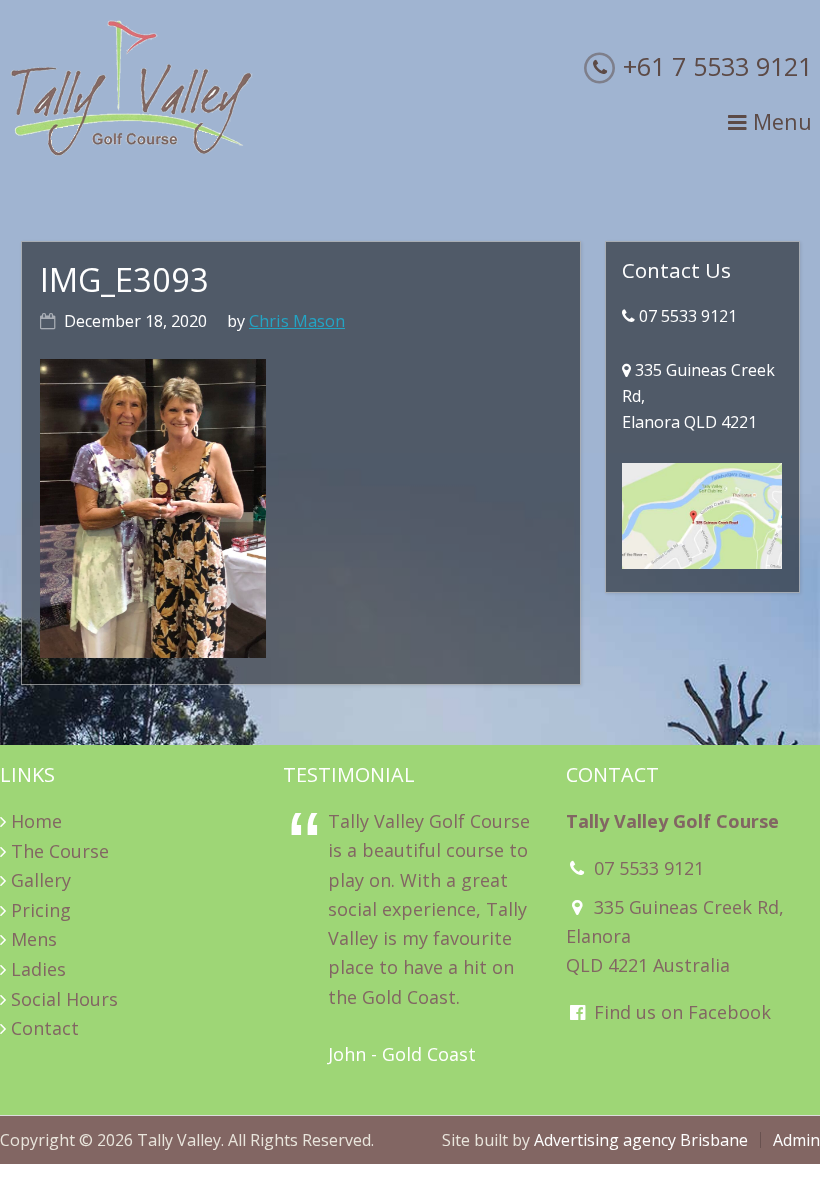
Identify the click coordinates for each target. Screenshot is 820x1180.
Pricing (41, 910)
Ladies (38, 969)
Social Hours (64, 999)
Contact (45, 1028)
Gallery (41, 880)
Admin (796, 1140)
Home (36, 821)
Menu (779, 121)
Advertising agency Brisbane (641, 1140)
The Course (60, 851)
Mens (34, 939)
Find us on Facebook (680, 1012)
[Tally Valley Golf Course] (132, 151)
